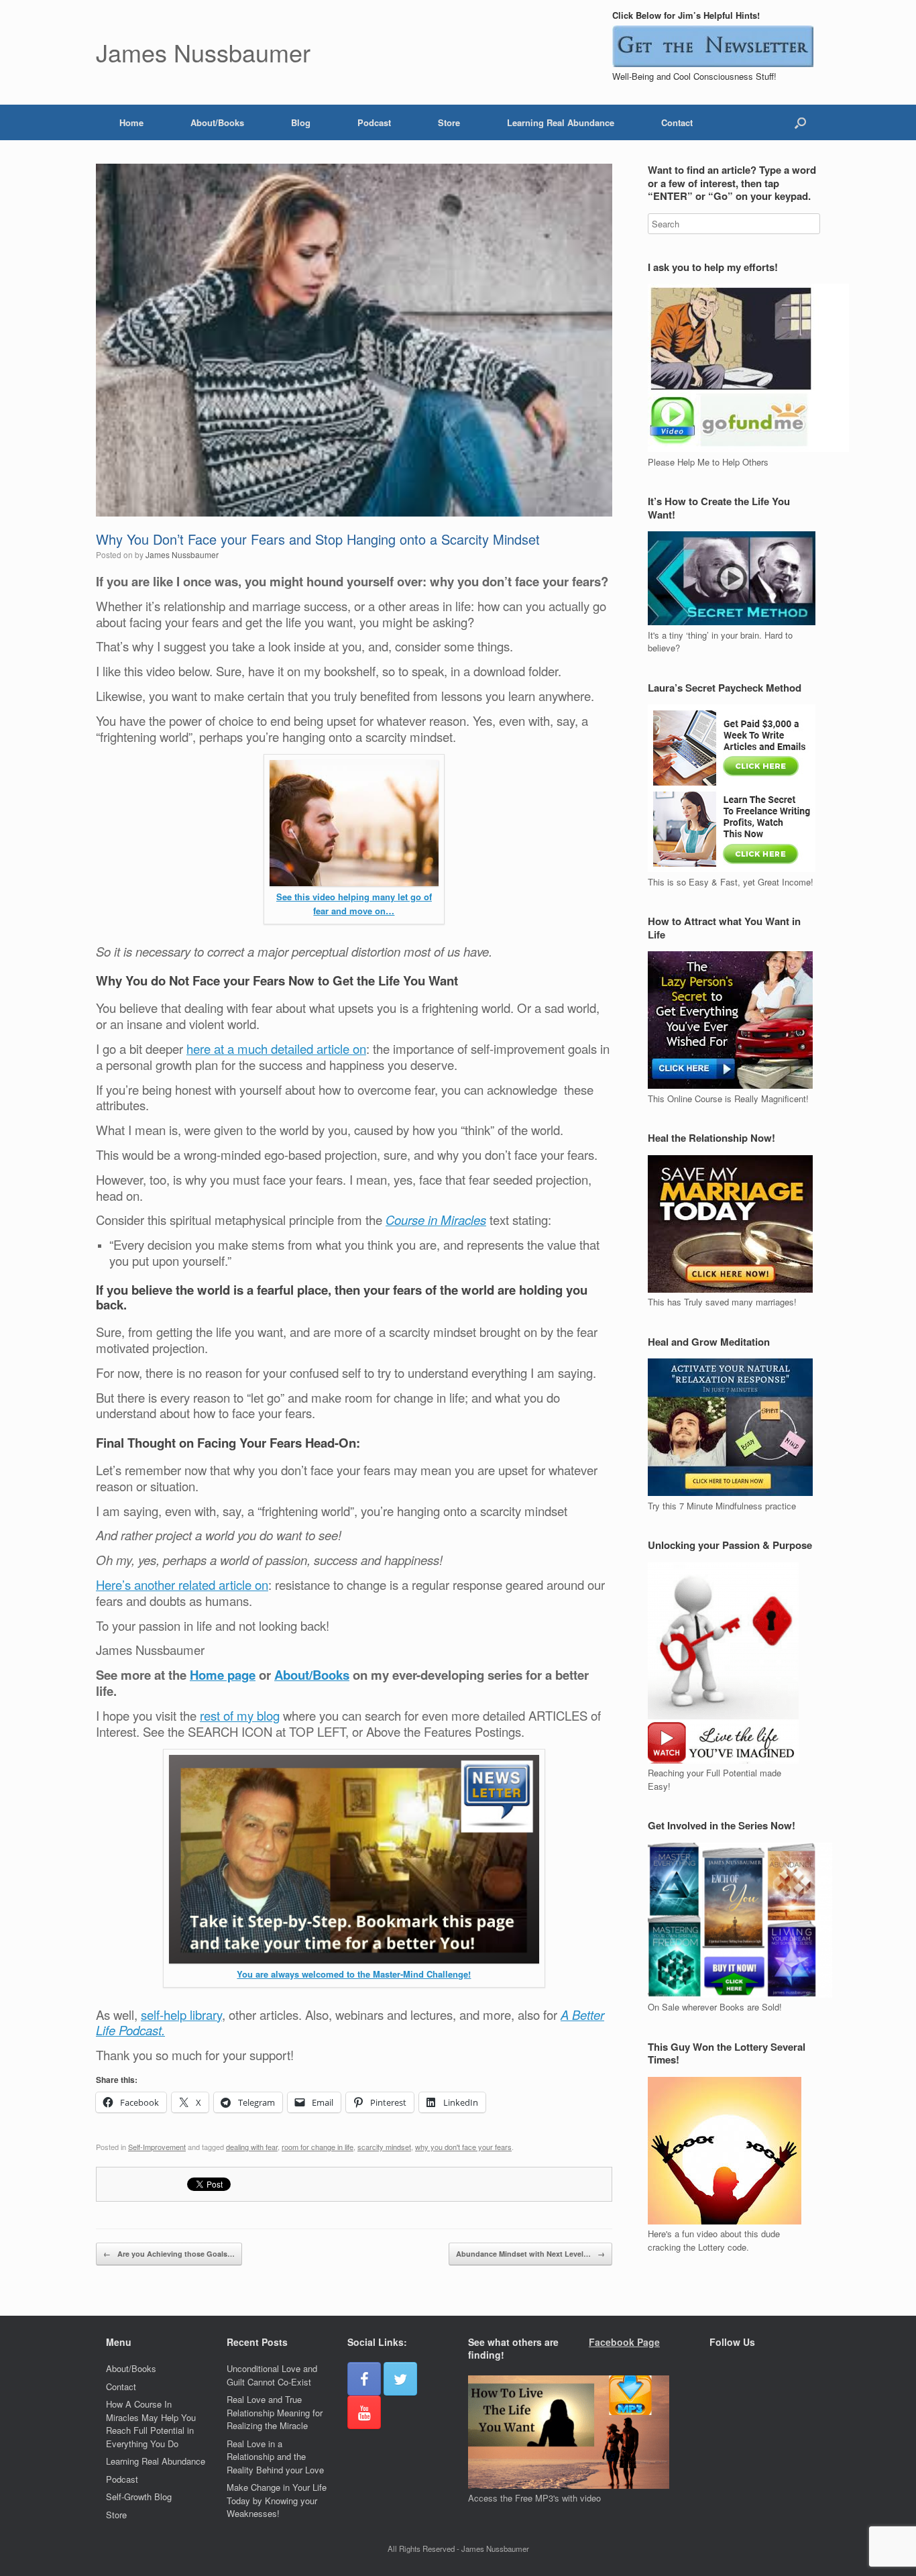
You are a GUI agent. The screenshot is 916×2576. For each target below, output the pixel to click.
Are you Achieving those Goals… (169, 2254)
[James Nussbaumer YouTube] (364, 2412)
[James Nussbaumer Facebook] (364, 2379)
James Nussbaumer (182, 554)
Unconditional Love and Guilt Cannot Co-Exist (272, 2375)
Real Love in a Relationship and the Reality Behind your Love (275, 2457)
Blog (301, 122)
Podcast (374, 122)
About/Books (217, 122)
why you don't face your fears (463, 2147)
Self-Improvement (157, 2147)
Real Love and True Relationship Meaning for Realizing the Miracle (275, 2412)
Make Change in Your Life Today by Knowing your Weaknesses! (277, 2500)
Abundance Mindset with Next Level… (530, 2254)
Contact (677, 122)
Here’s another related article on (182, 1585)
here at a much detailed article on (276, 1049)
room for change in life (318, 2147)
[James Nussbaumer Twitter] (400, 2379)
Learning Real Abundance (561, 122)
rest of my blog (240, 1715)
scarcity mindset (384, 2147)
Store (449, 122)
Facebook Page (624, 2342)
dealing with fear (252, 2147)
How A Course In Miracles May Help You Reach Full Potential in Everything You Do (151, 2424)
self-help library (181, 2015)
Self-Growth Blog (139, 2497)
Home (131, 122)
